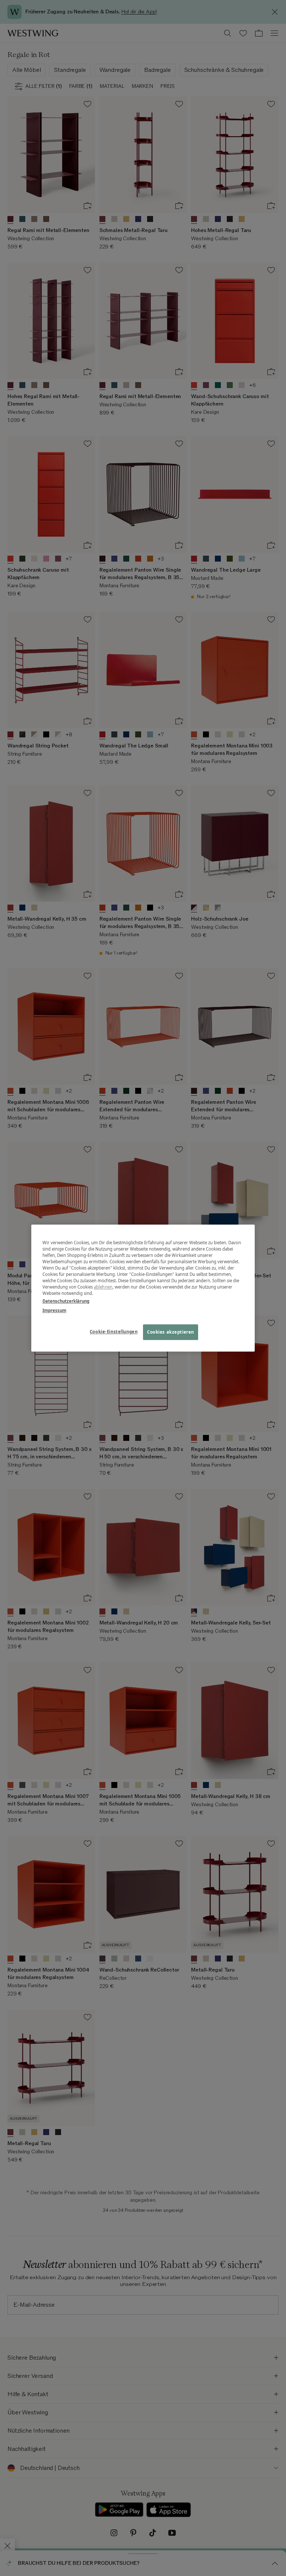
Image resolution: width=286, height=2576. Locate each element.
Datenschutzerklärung (66, 1301)
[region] (143, 1288)
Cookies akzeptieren (171, 1332)
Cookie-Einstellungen (114, 1332)
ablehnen (103, 1287)
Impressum (54, 1310)
